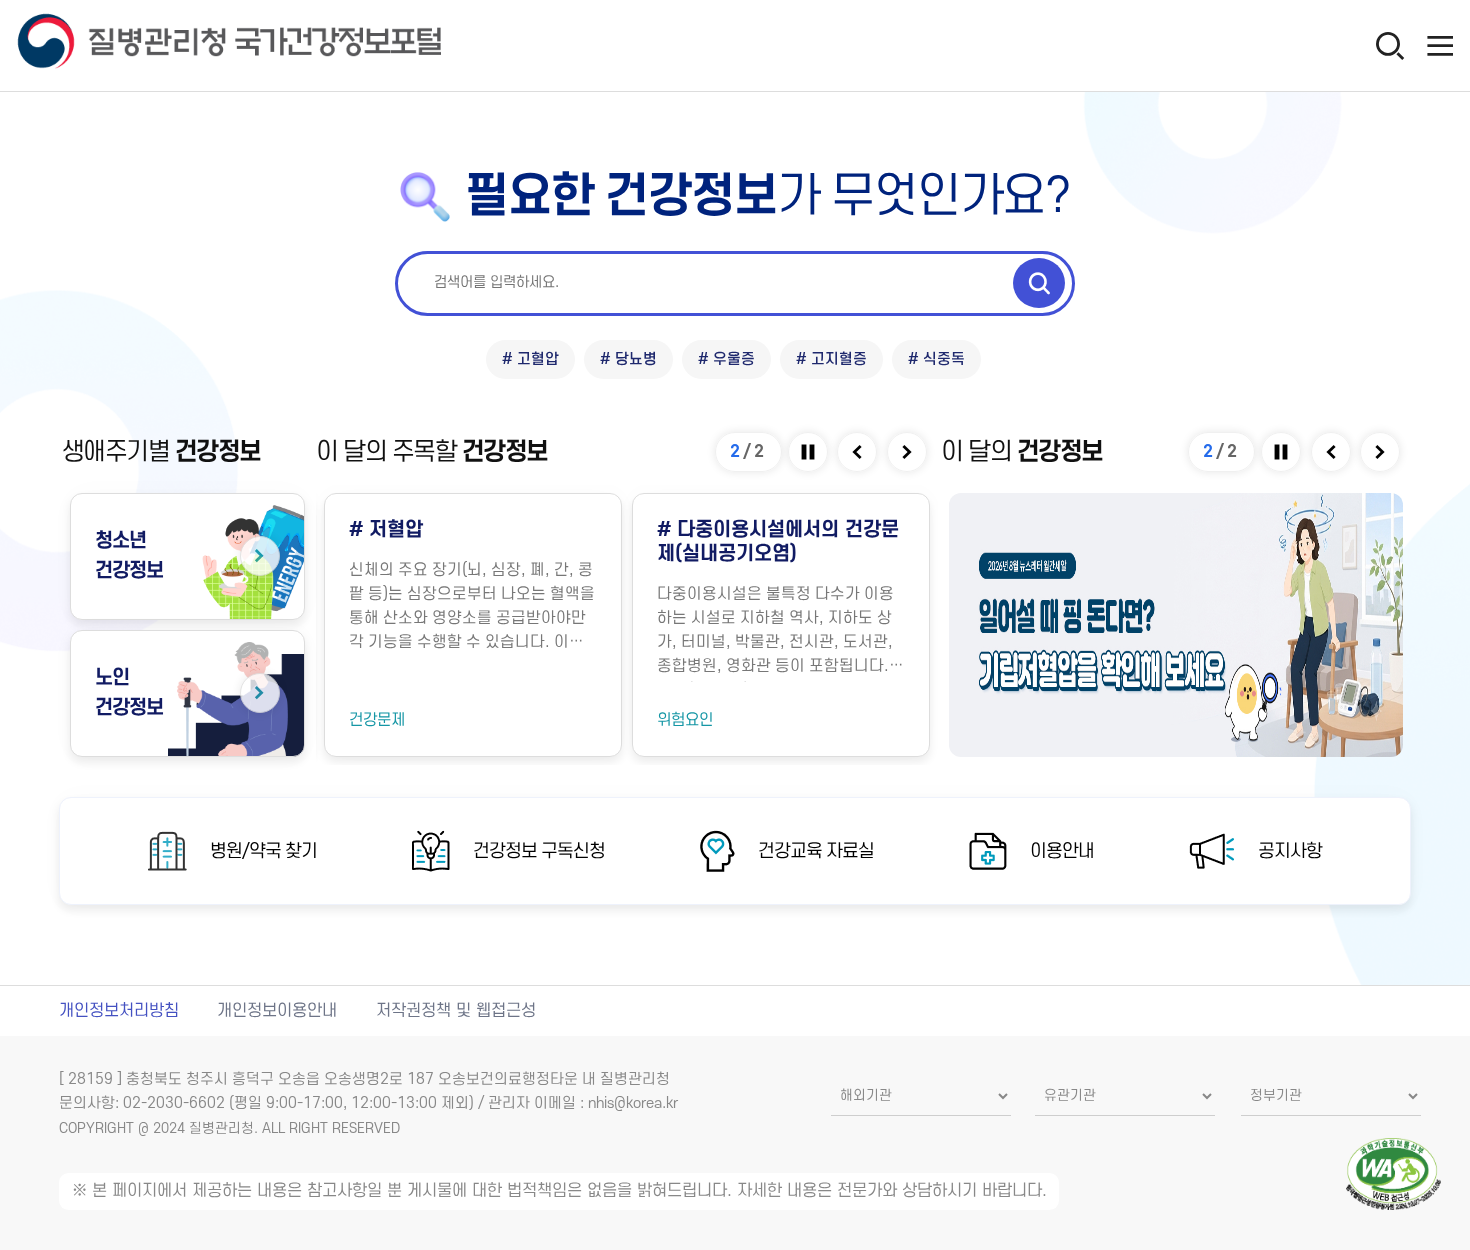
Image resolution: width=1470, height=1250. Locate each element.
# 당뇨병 (628, 359)
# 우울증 (726, 359)
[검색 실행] (1039, 283)
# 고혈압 (530, 359)
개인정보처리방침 (119, 1011)
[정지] (809, 452)
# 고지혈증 (831, 359)
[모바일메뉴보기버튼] (1440, 45)
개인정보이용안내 (277, 1011)
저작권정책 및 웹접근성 (456, 1011)
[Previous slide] (858, 452)
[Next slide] (908, 452)
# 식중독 (936, 359)
